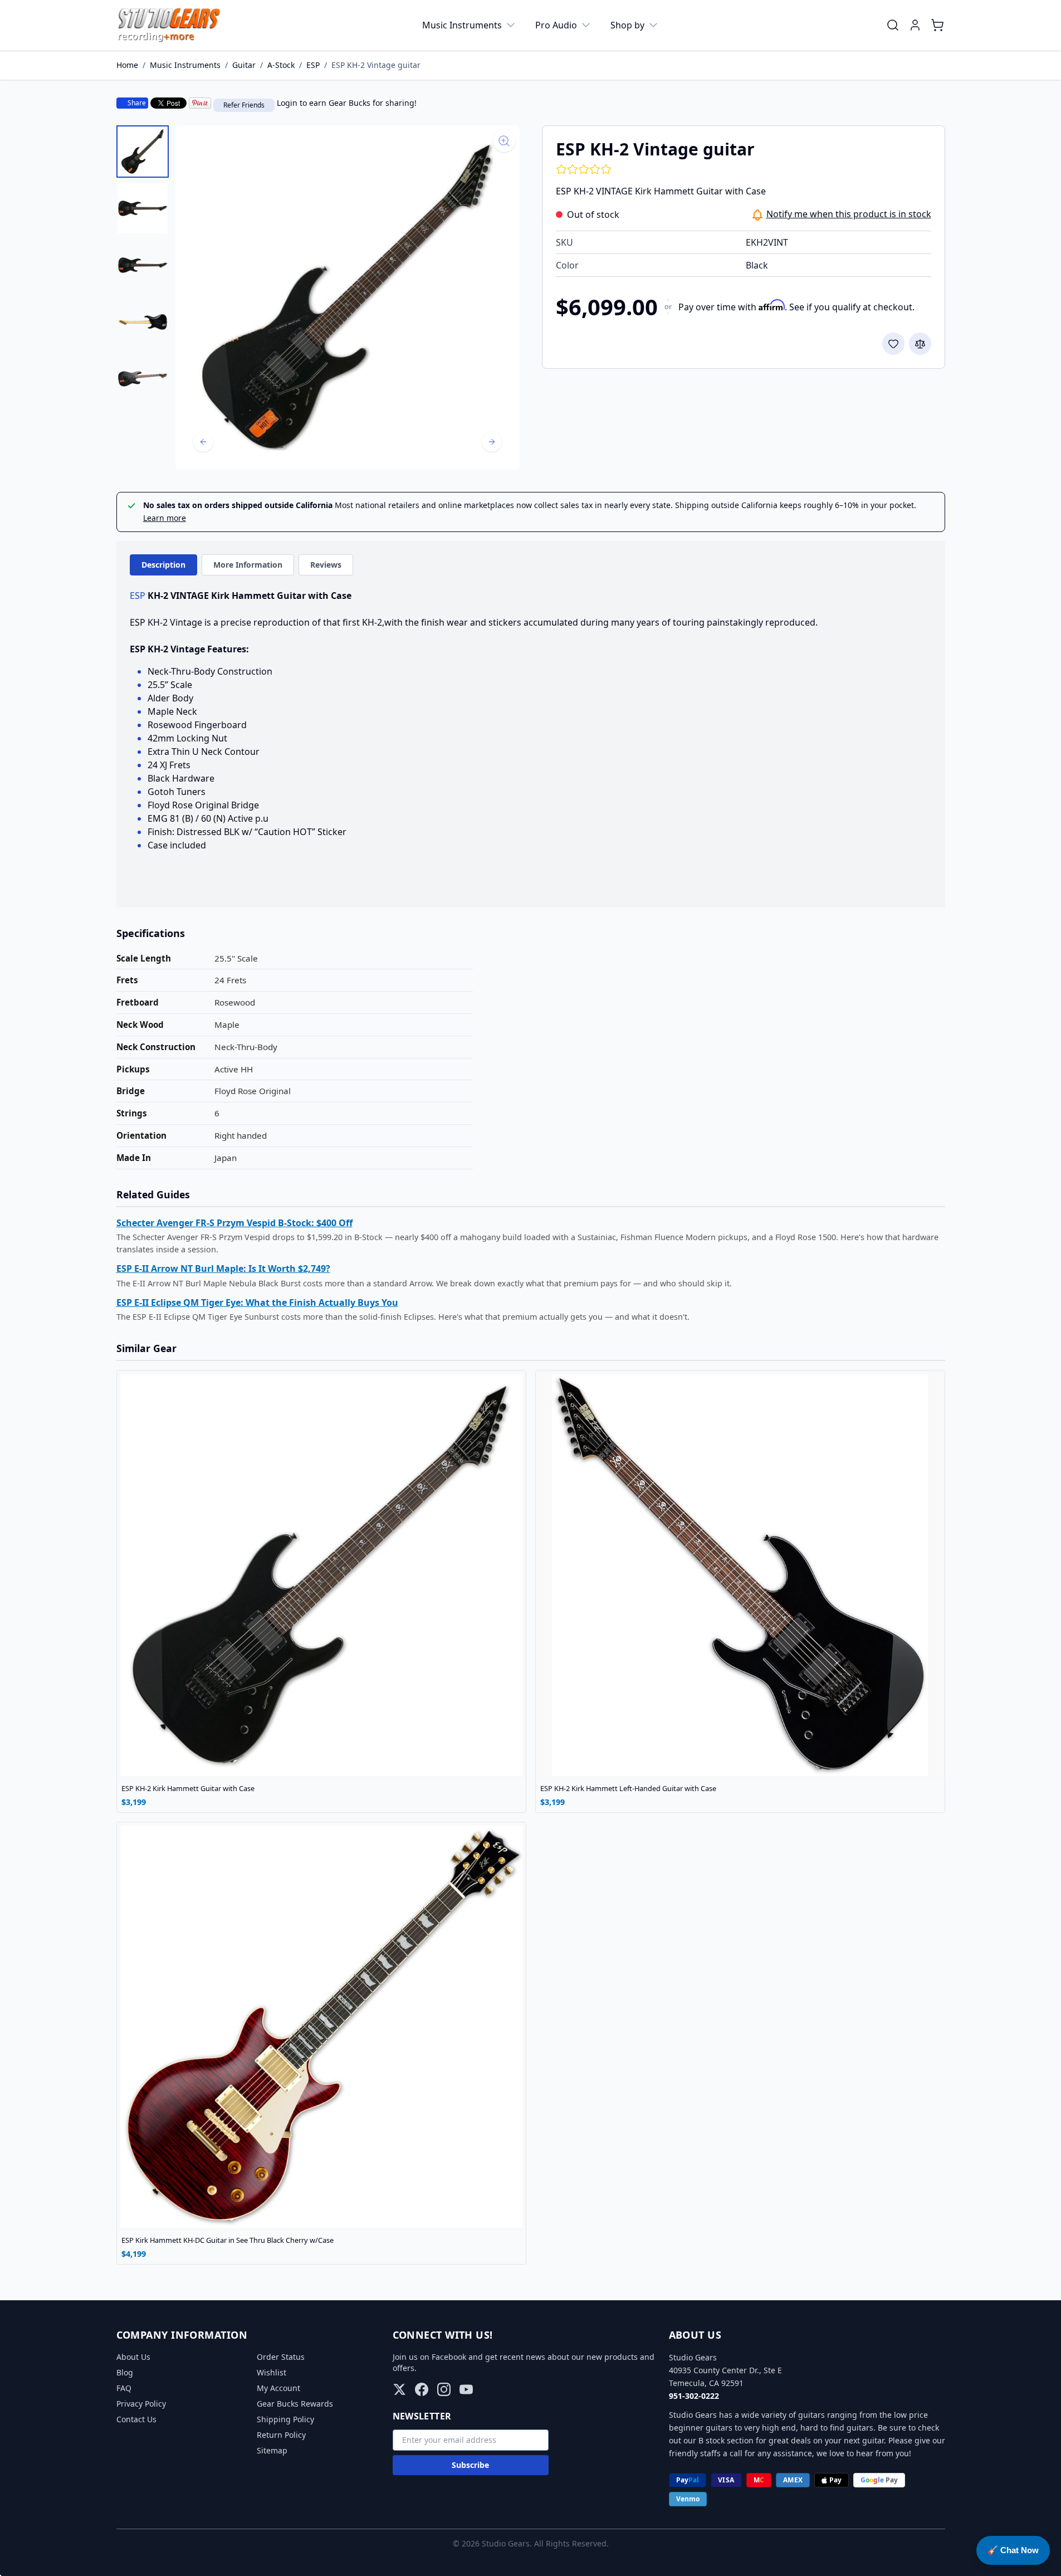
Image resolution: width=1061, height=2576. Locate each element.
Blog (125, 2372)
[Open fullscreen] (348, 297)
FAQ (124, 2388)
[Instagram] (444, 2389)
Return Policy (281, 2435)
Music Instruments (462, 25)
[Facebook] (422, 2389)
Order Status (281, 2357)
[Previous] (203, 442)
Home (127, 65)
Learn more (165, 518)
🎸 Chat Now (1013, 2550)
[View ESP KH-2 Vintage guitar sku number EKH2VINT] (143, 152)
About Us (133, 2357)
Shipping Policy (285, 2419)
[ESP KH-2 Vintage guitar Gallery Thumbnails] (143, 265)
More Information (248, 565)
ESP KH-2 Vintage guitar (376, 65)
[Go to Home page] (169, 25)
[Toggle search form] (893, 25)
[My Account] (915, 25)
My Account (278, 2388)
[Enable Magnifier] (504, 141)
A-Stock (281, 65)
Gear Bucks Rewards (295, 2404)
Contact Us (136, 2419)
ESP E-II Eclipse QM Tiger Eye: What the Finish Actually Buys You (257, 1302)
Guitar (244, 65)
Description (163, 565)
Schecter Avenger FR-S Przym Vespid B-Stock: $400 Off (234, 1223)
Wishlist (272, 2372)
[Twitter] (399, 2389)
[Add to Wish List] (893, 344)
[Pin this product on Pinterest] (200, 103)
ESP (313, 65)
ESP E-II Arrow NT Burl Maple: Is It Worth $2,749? (223, 1269)
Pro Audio (556, 25)
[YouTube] (466, 2389)
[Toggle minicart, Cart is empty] (937, 25)
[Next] (492, 442)
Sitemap (272, 2450)
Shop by (627, 25)
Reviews (326, 565)
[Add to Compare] (920, 344)
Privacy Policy (141, 2404)
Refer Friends (244, 105)
